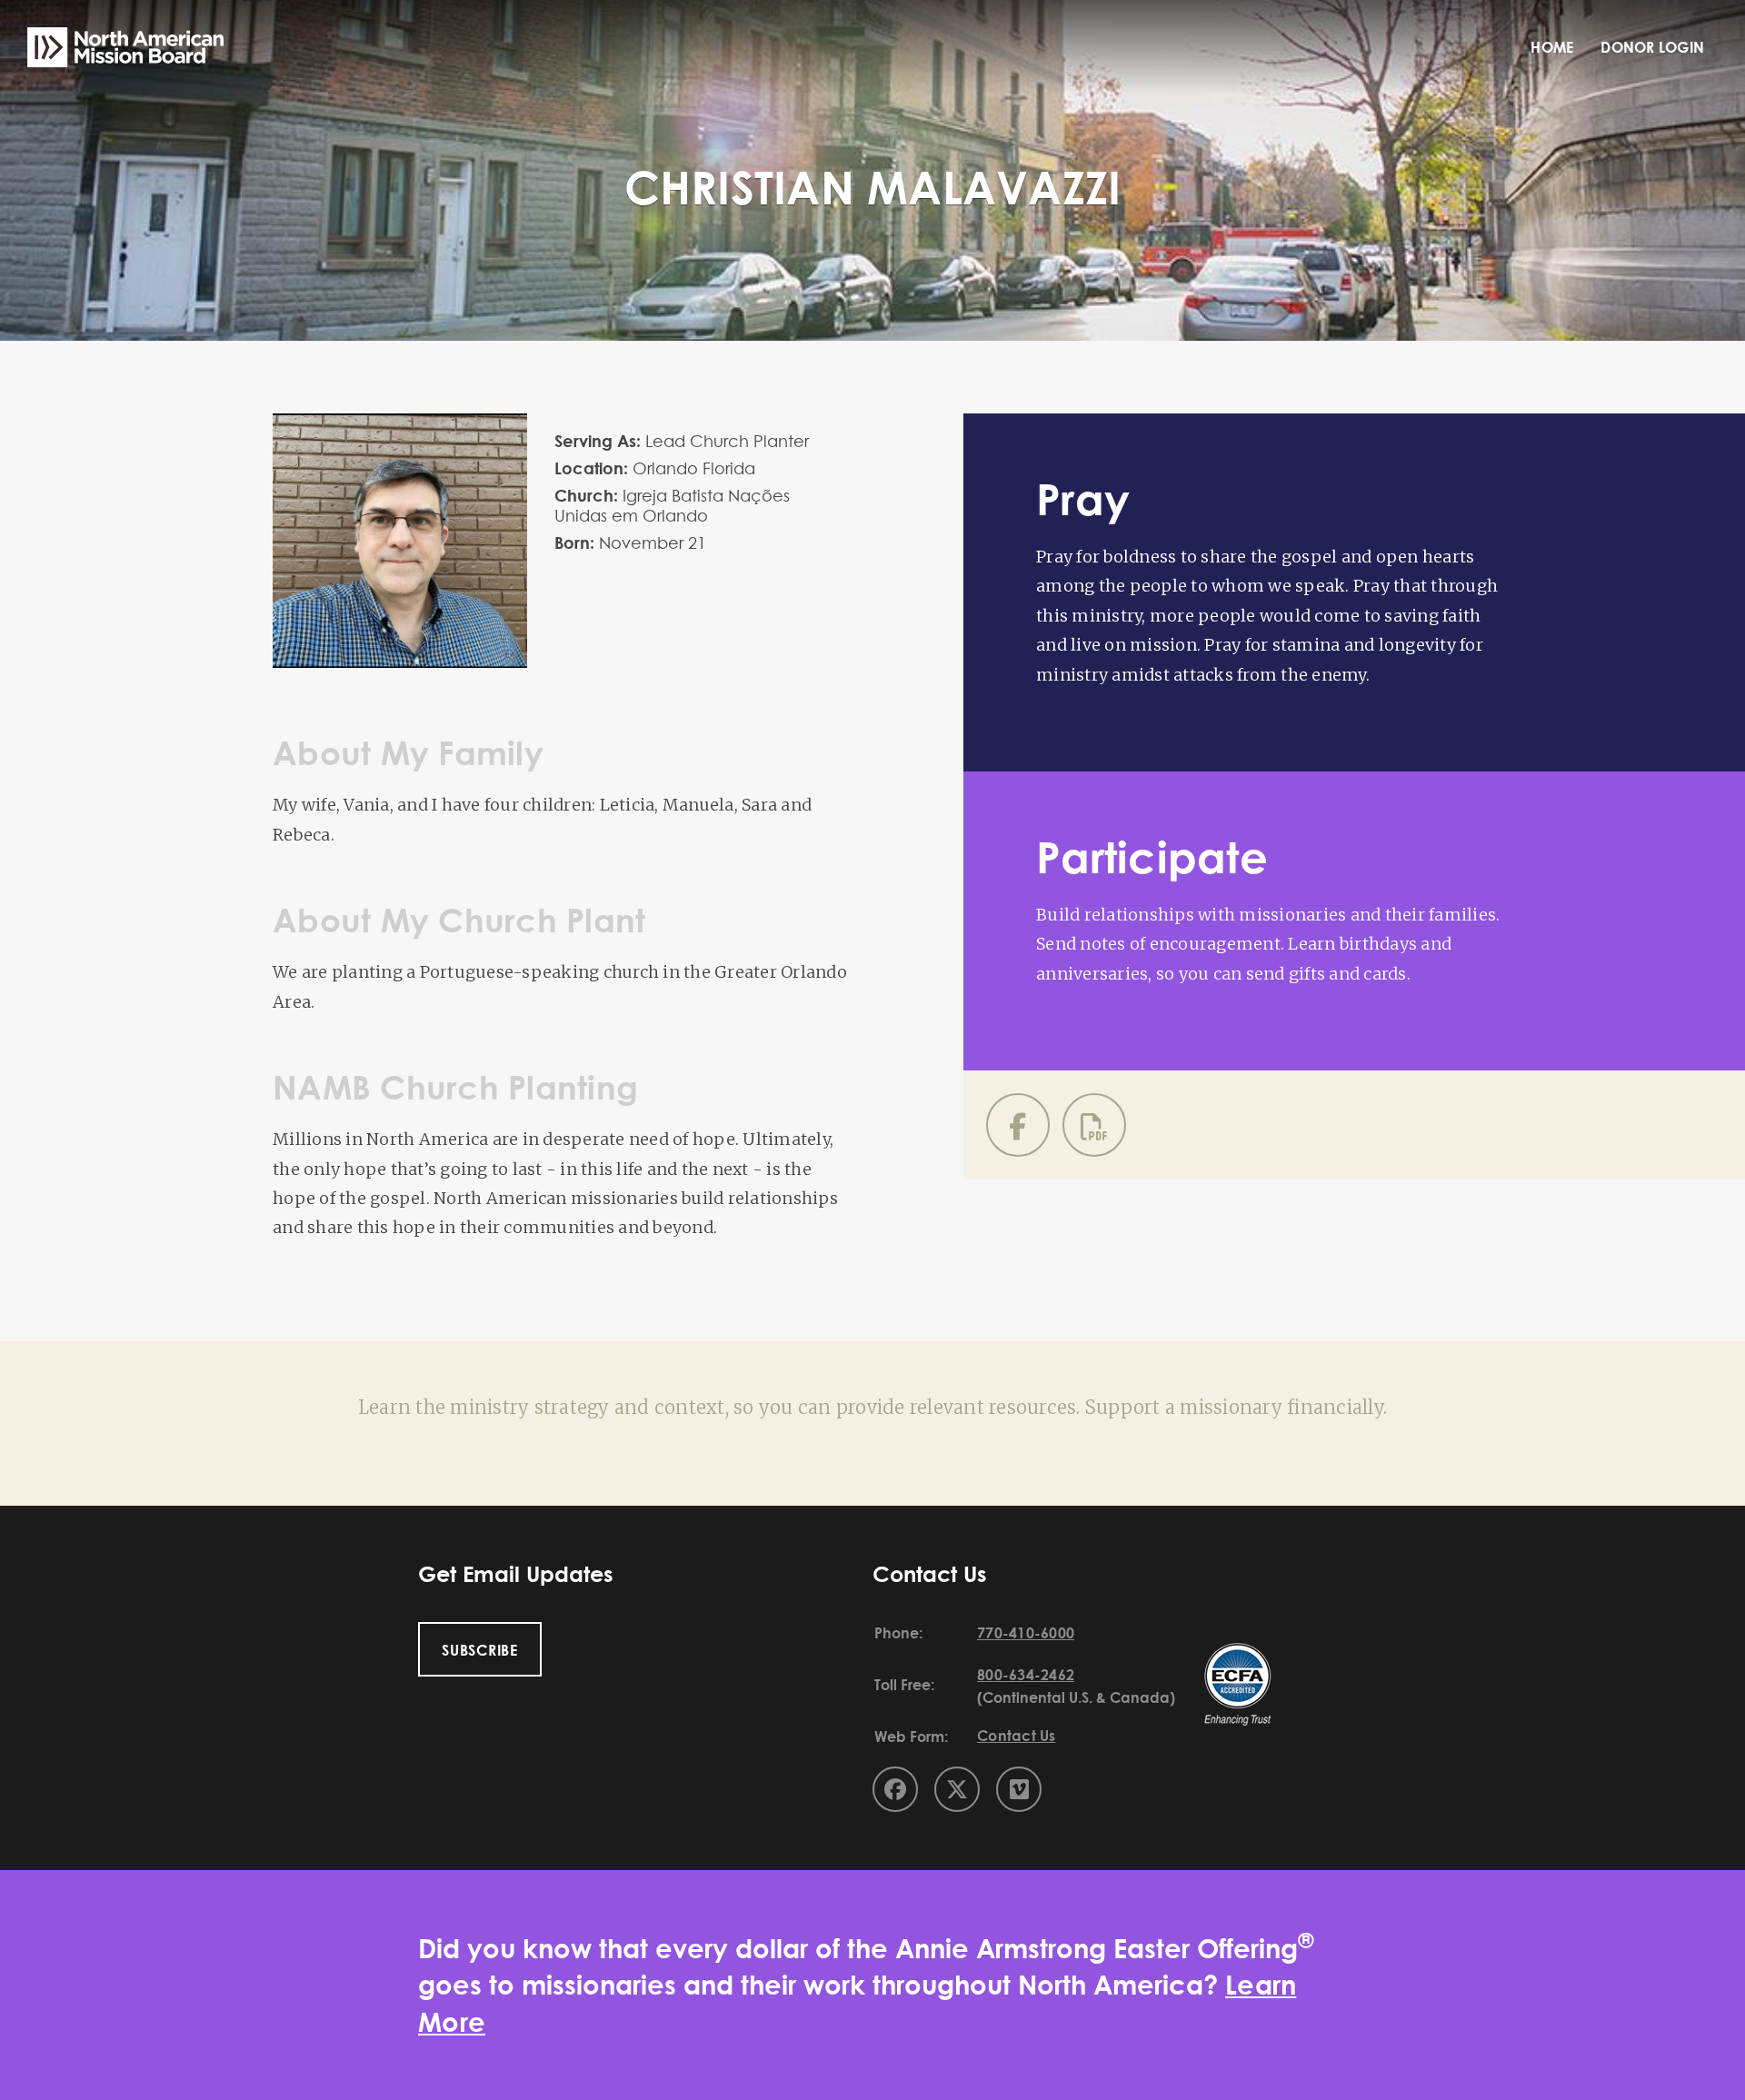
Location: (591, 468)
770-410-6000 (1026, 1633)
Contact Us (1017, 1736)
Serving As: (598, 441)
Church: (586, 495)
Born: (574, 542)
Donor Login (1652, 47)
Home (1552, 47)
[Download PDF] (1094, 1125)
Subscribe (480, 1650)
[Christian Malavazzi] (400, 426)
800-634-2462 (1026, 1675)
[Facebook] (1018, 1125)
